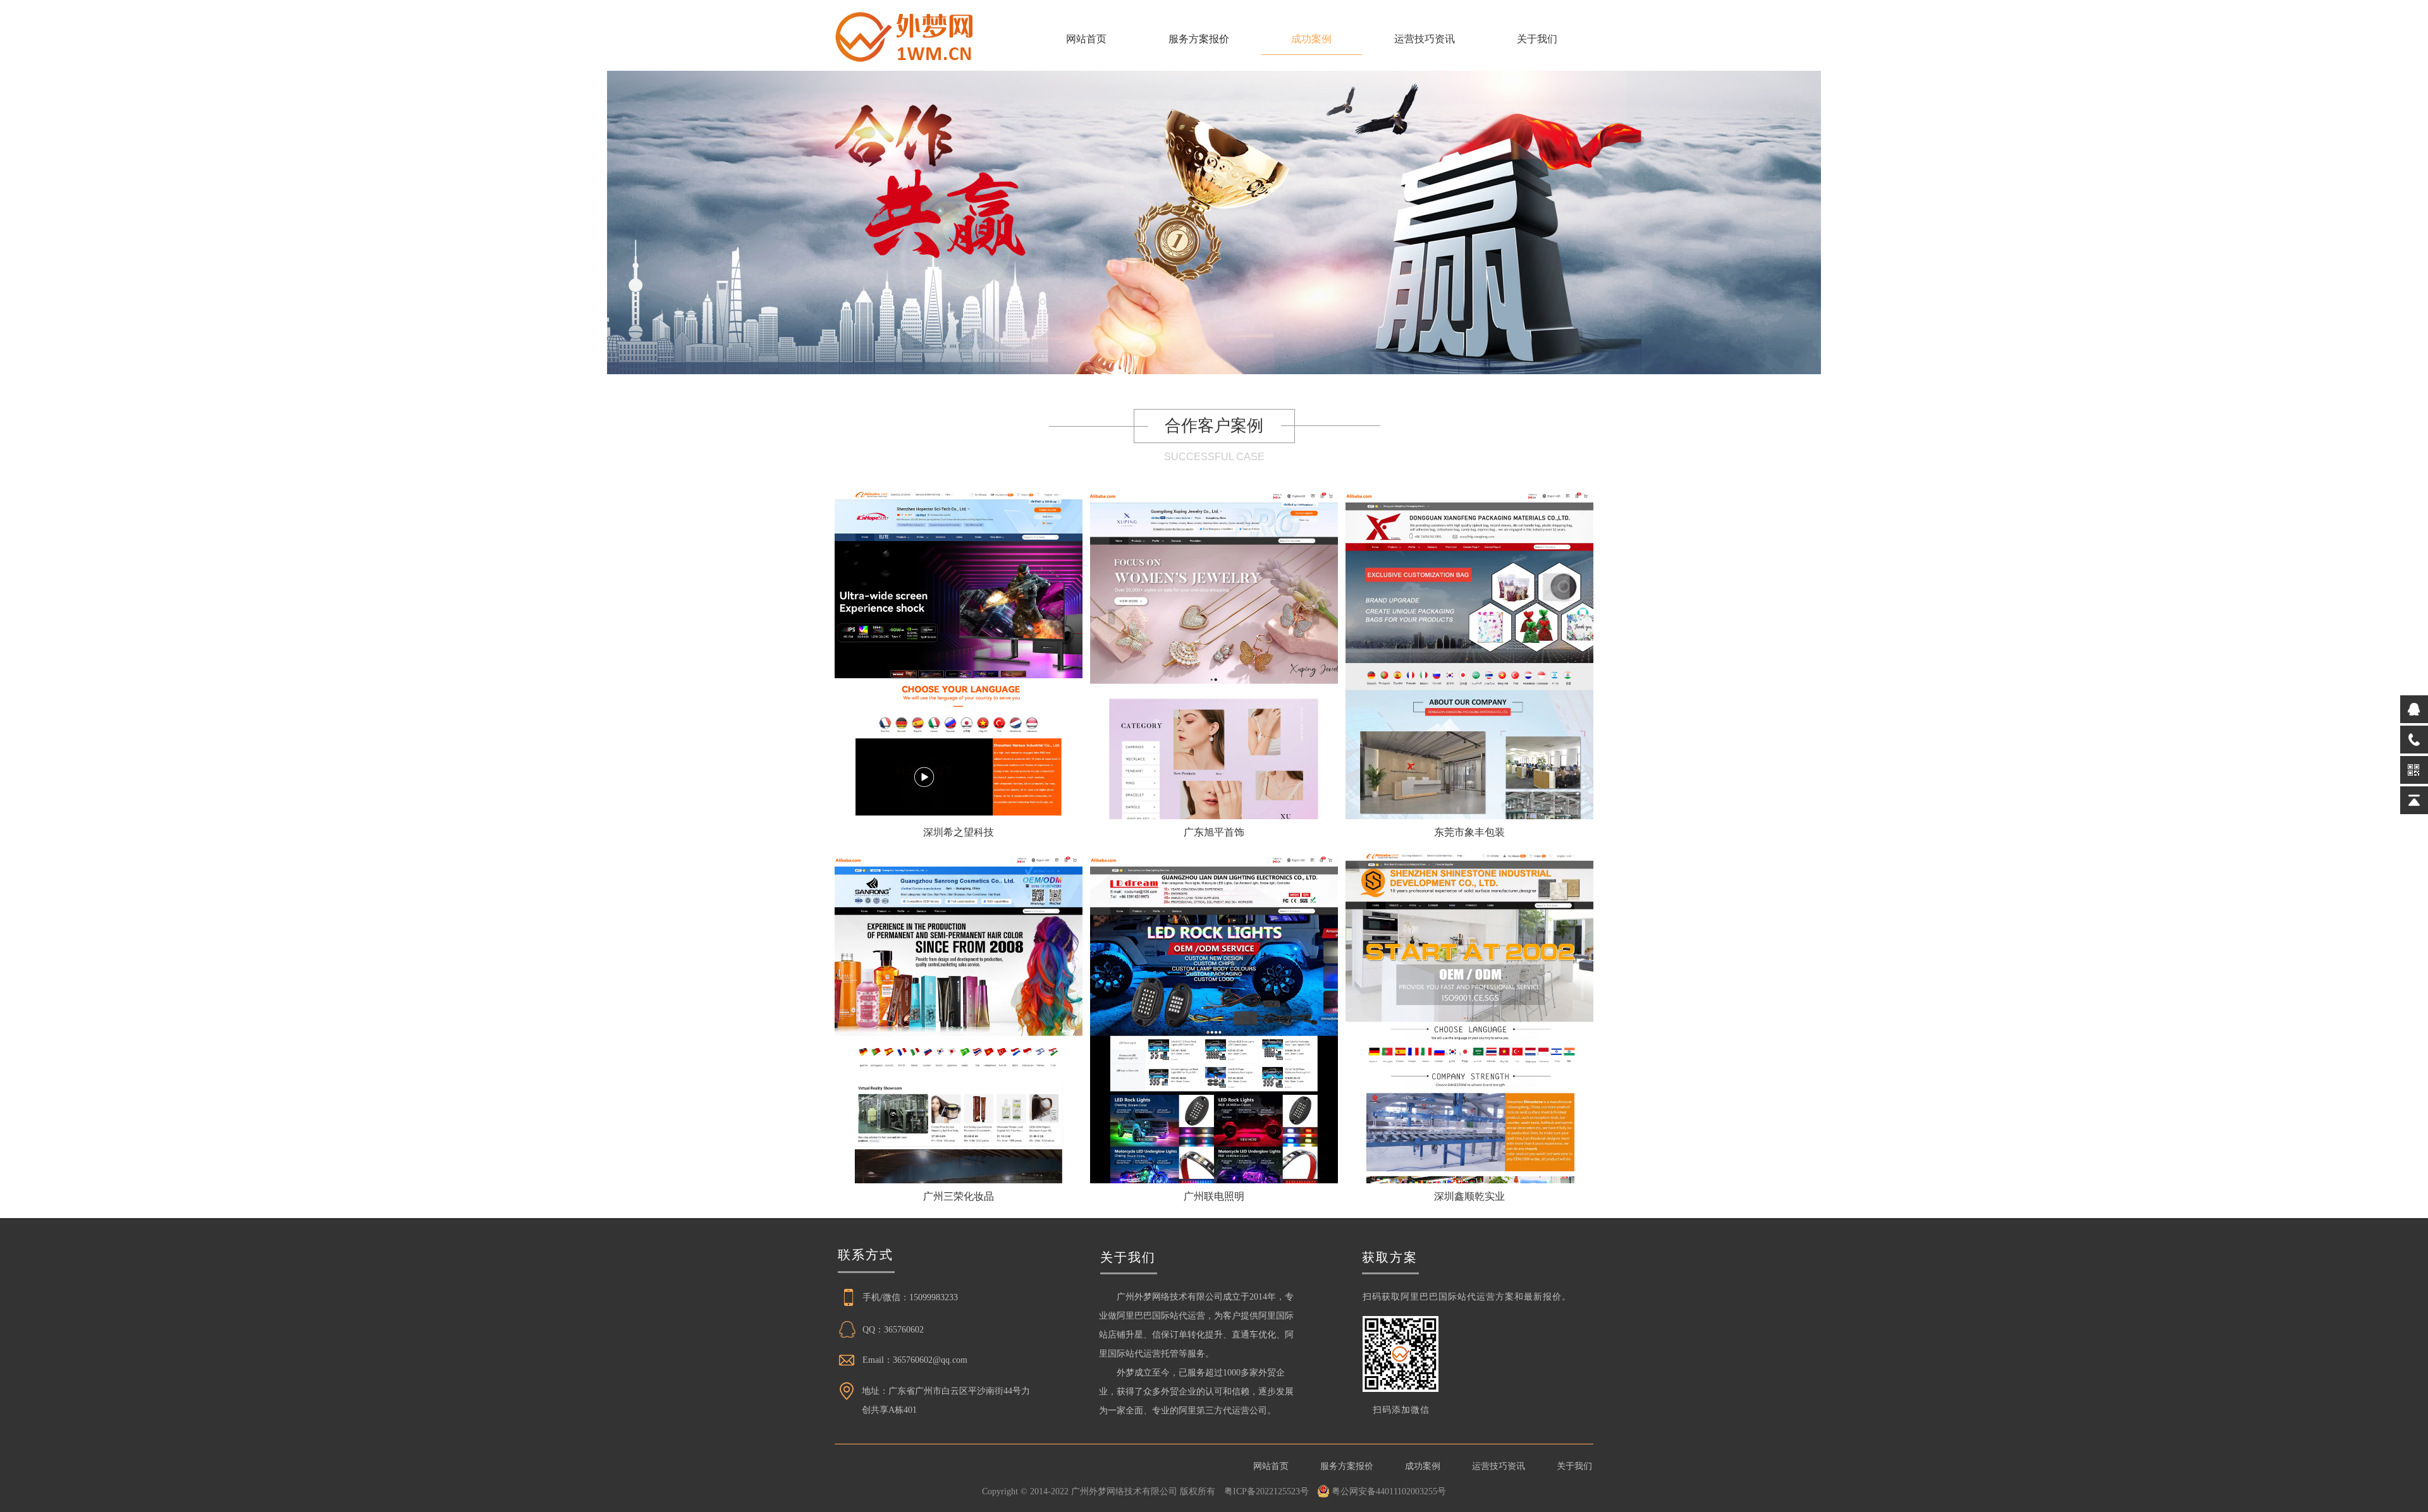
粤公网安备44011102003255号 (1389, 1491)
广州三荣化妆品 (959, 1196)
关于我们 (1537, 39)
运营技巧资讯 (1425, 39)
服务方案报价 (1199, 39)
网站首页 (1086, 39)
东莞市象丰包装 (1469, 832)
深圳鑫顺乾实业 (1469, 1196)
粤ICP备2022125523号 (1266, 1491)
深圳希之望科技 (959, 832)
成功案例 (1311, 39)
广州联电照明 (1214, 1196)
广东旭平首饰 (1214, 832)
